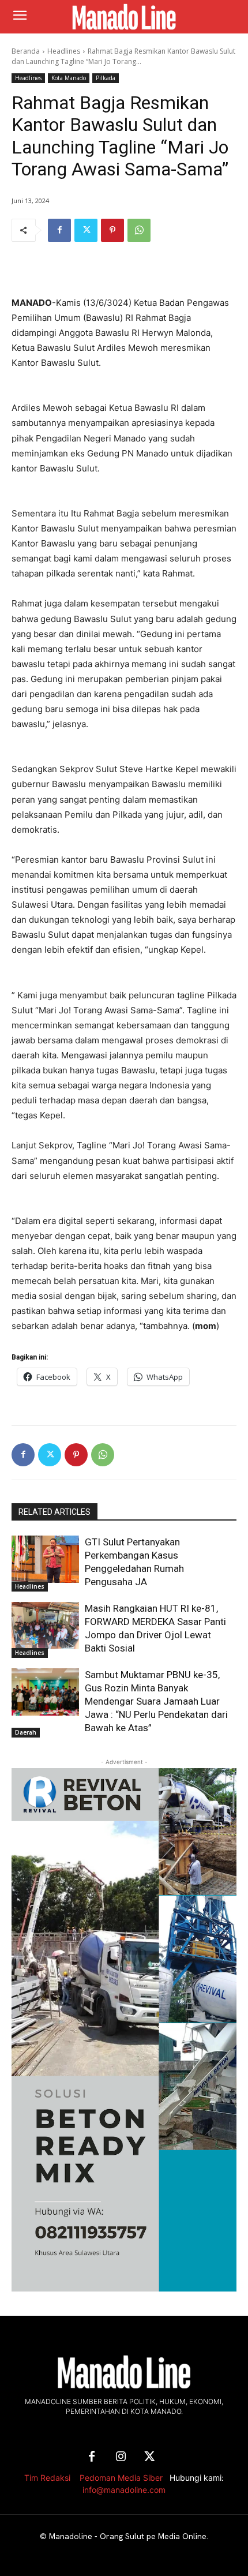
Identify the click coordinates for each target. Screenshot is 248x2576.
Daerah (26, 1732)
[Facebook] (59, 230)
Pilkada (106, 78)
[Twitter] (86, 230)
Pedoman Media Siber (121, 2478)
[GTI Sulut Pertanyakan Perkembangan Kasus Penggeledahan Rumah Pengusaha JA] (45, 1559)
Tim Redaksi (47, 2478)
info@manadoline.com (124, 2490)
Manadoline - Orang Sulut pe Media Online (128, 2536)
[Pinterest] (112, 230)
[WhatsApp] (139, 230)
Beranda (26, 51)
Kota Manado (69, 78)
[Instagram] (121, 2457)
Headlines (64, 51)
